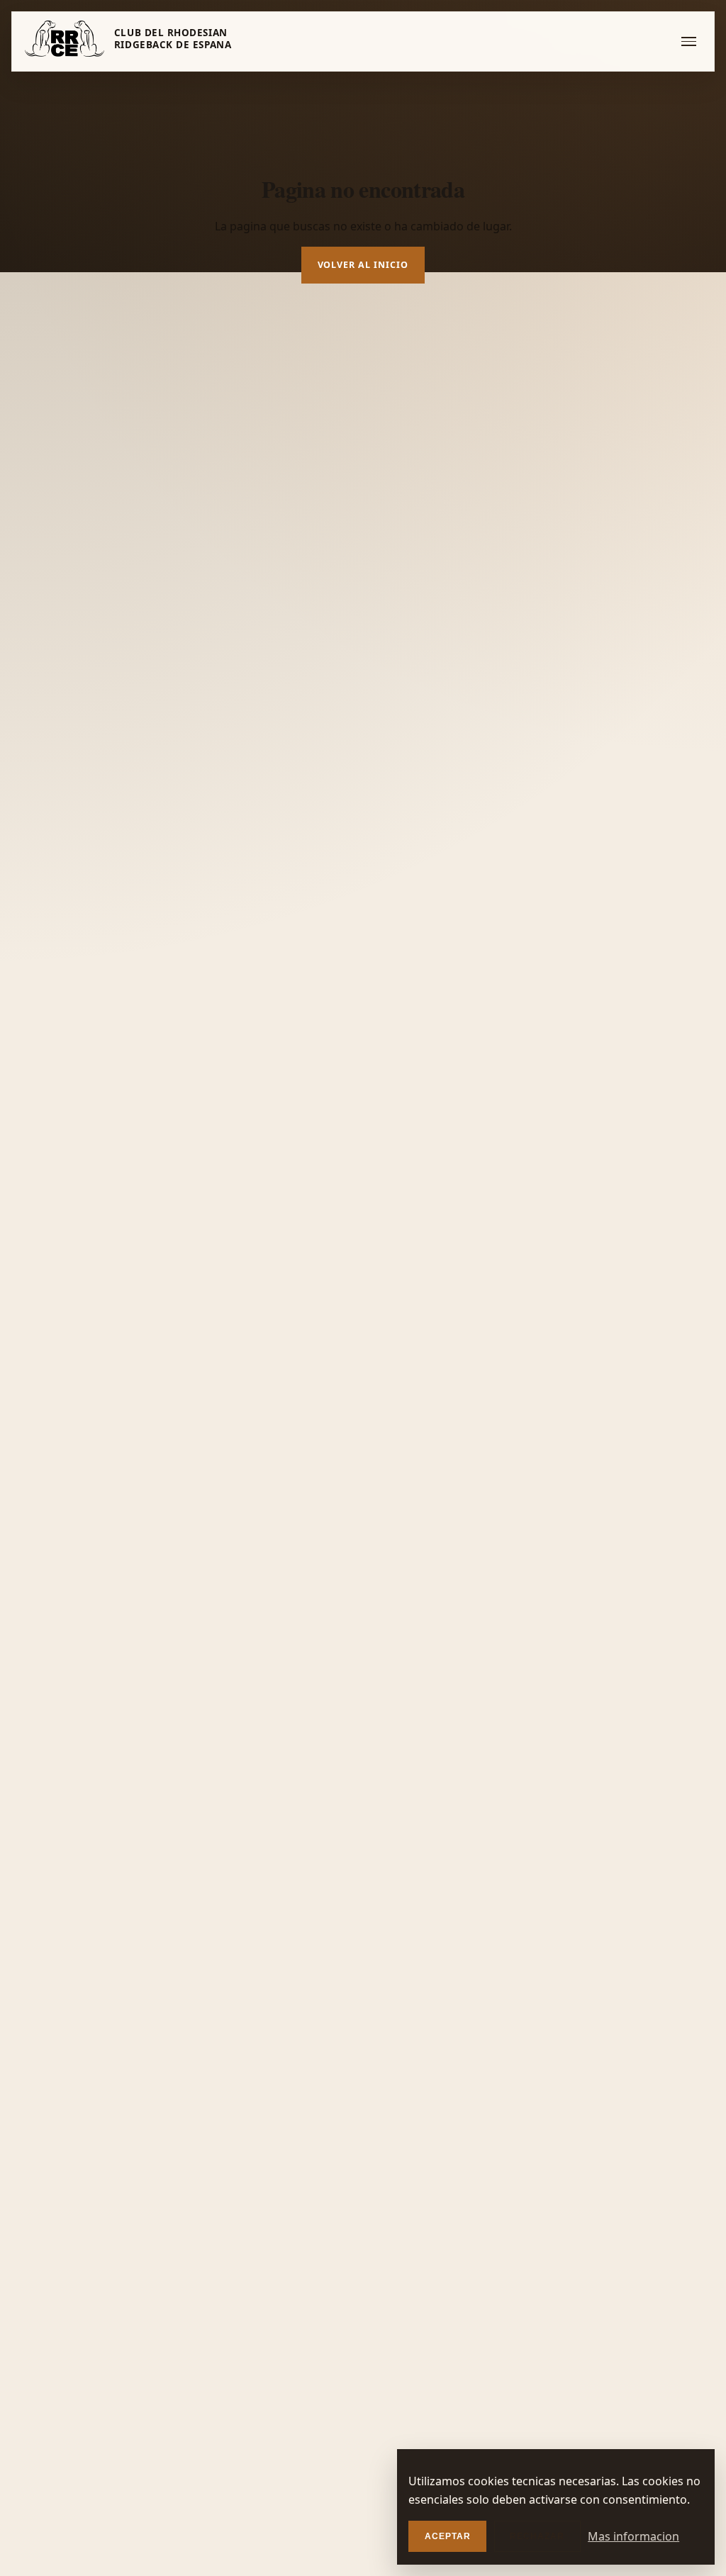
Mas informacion (633, 2536)
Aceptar (448, 2536)
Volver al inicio (363, 265)
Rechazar (537, 2536)
